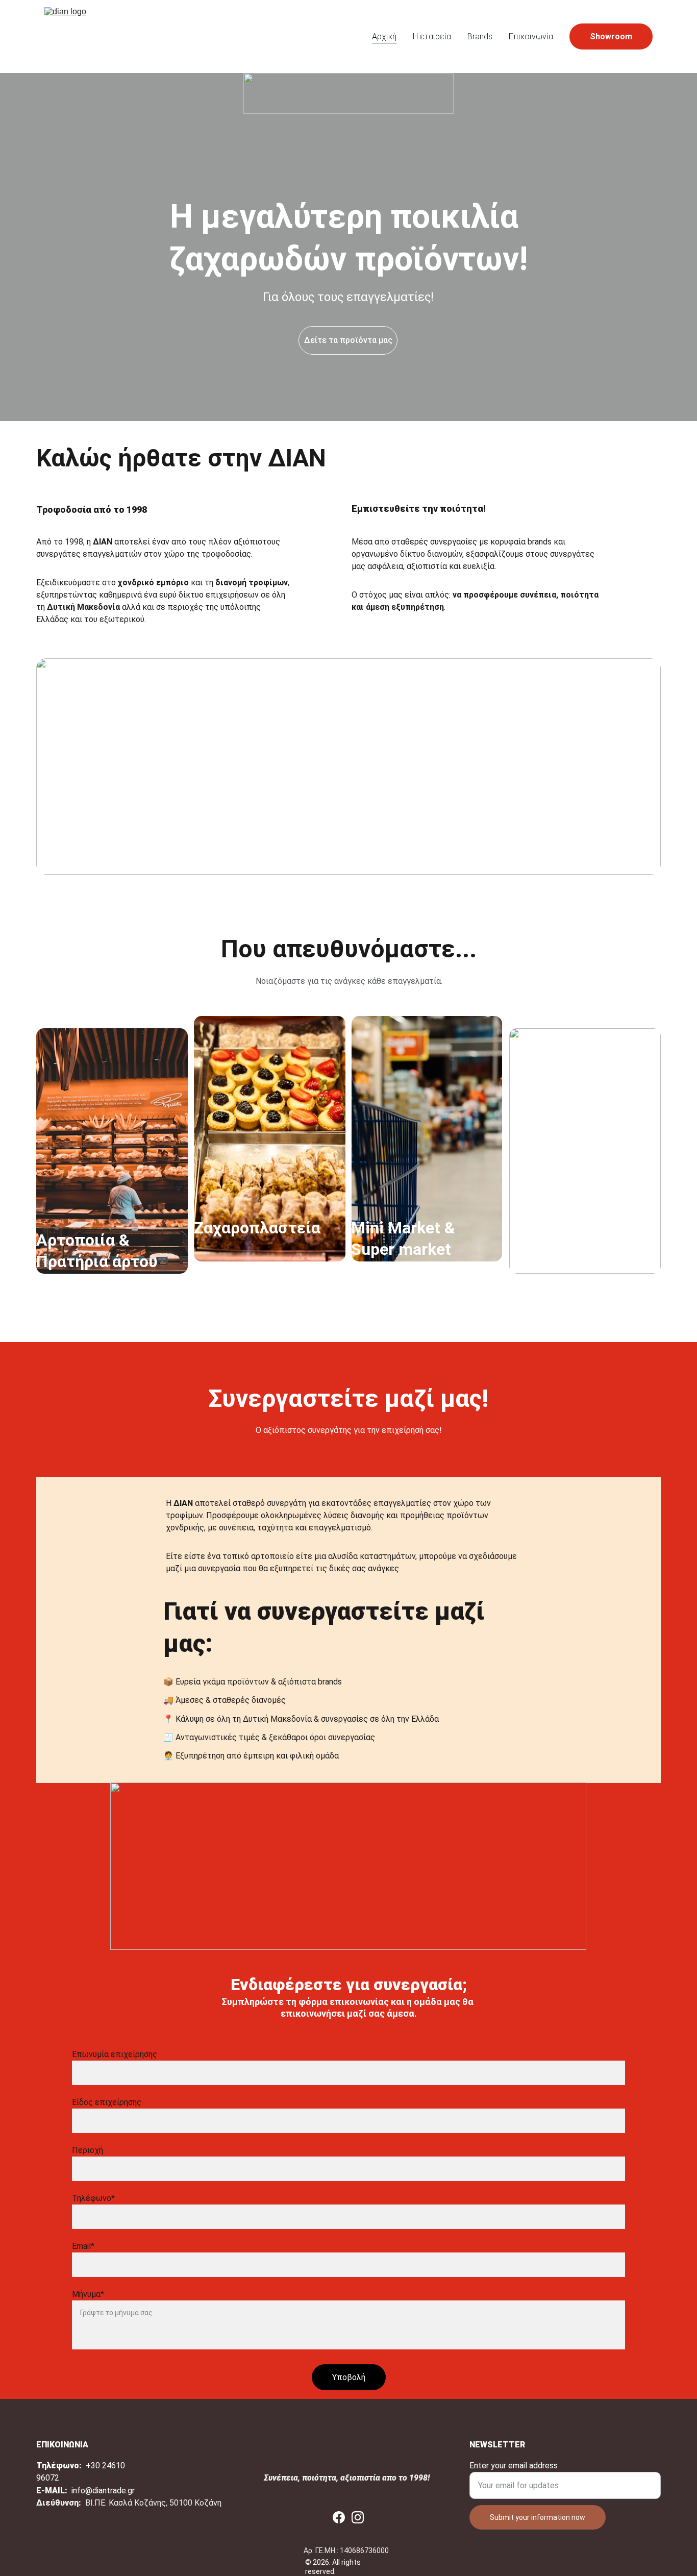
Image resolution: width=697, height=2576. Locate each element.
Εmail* (83, 2246)
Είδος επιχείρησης (107, 2102)
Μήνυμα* (88, 2294)
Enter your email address (514, 2466)
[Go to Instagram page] (358, 2517)
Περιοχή (88, 2150)
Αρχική (384, 36)
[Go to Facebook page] (339, 2517)
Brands (480, 36)
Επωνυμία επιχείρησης (115, 2054)
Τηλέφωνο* (93, 2198)
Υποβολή (349, 2377)
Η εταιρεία (432, 36)
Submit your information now (538, 2517)
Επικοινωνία (531, 36)
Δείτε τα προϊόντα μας (348, 340)
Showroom (611, 36)
